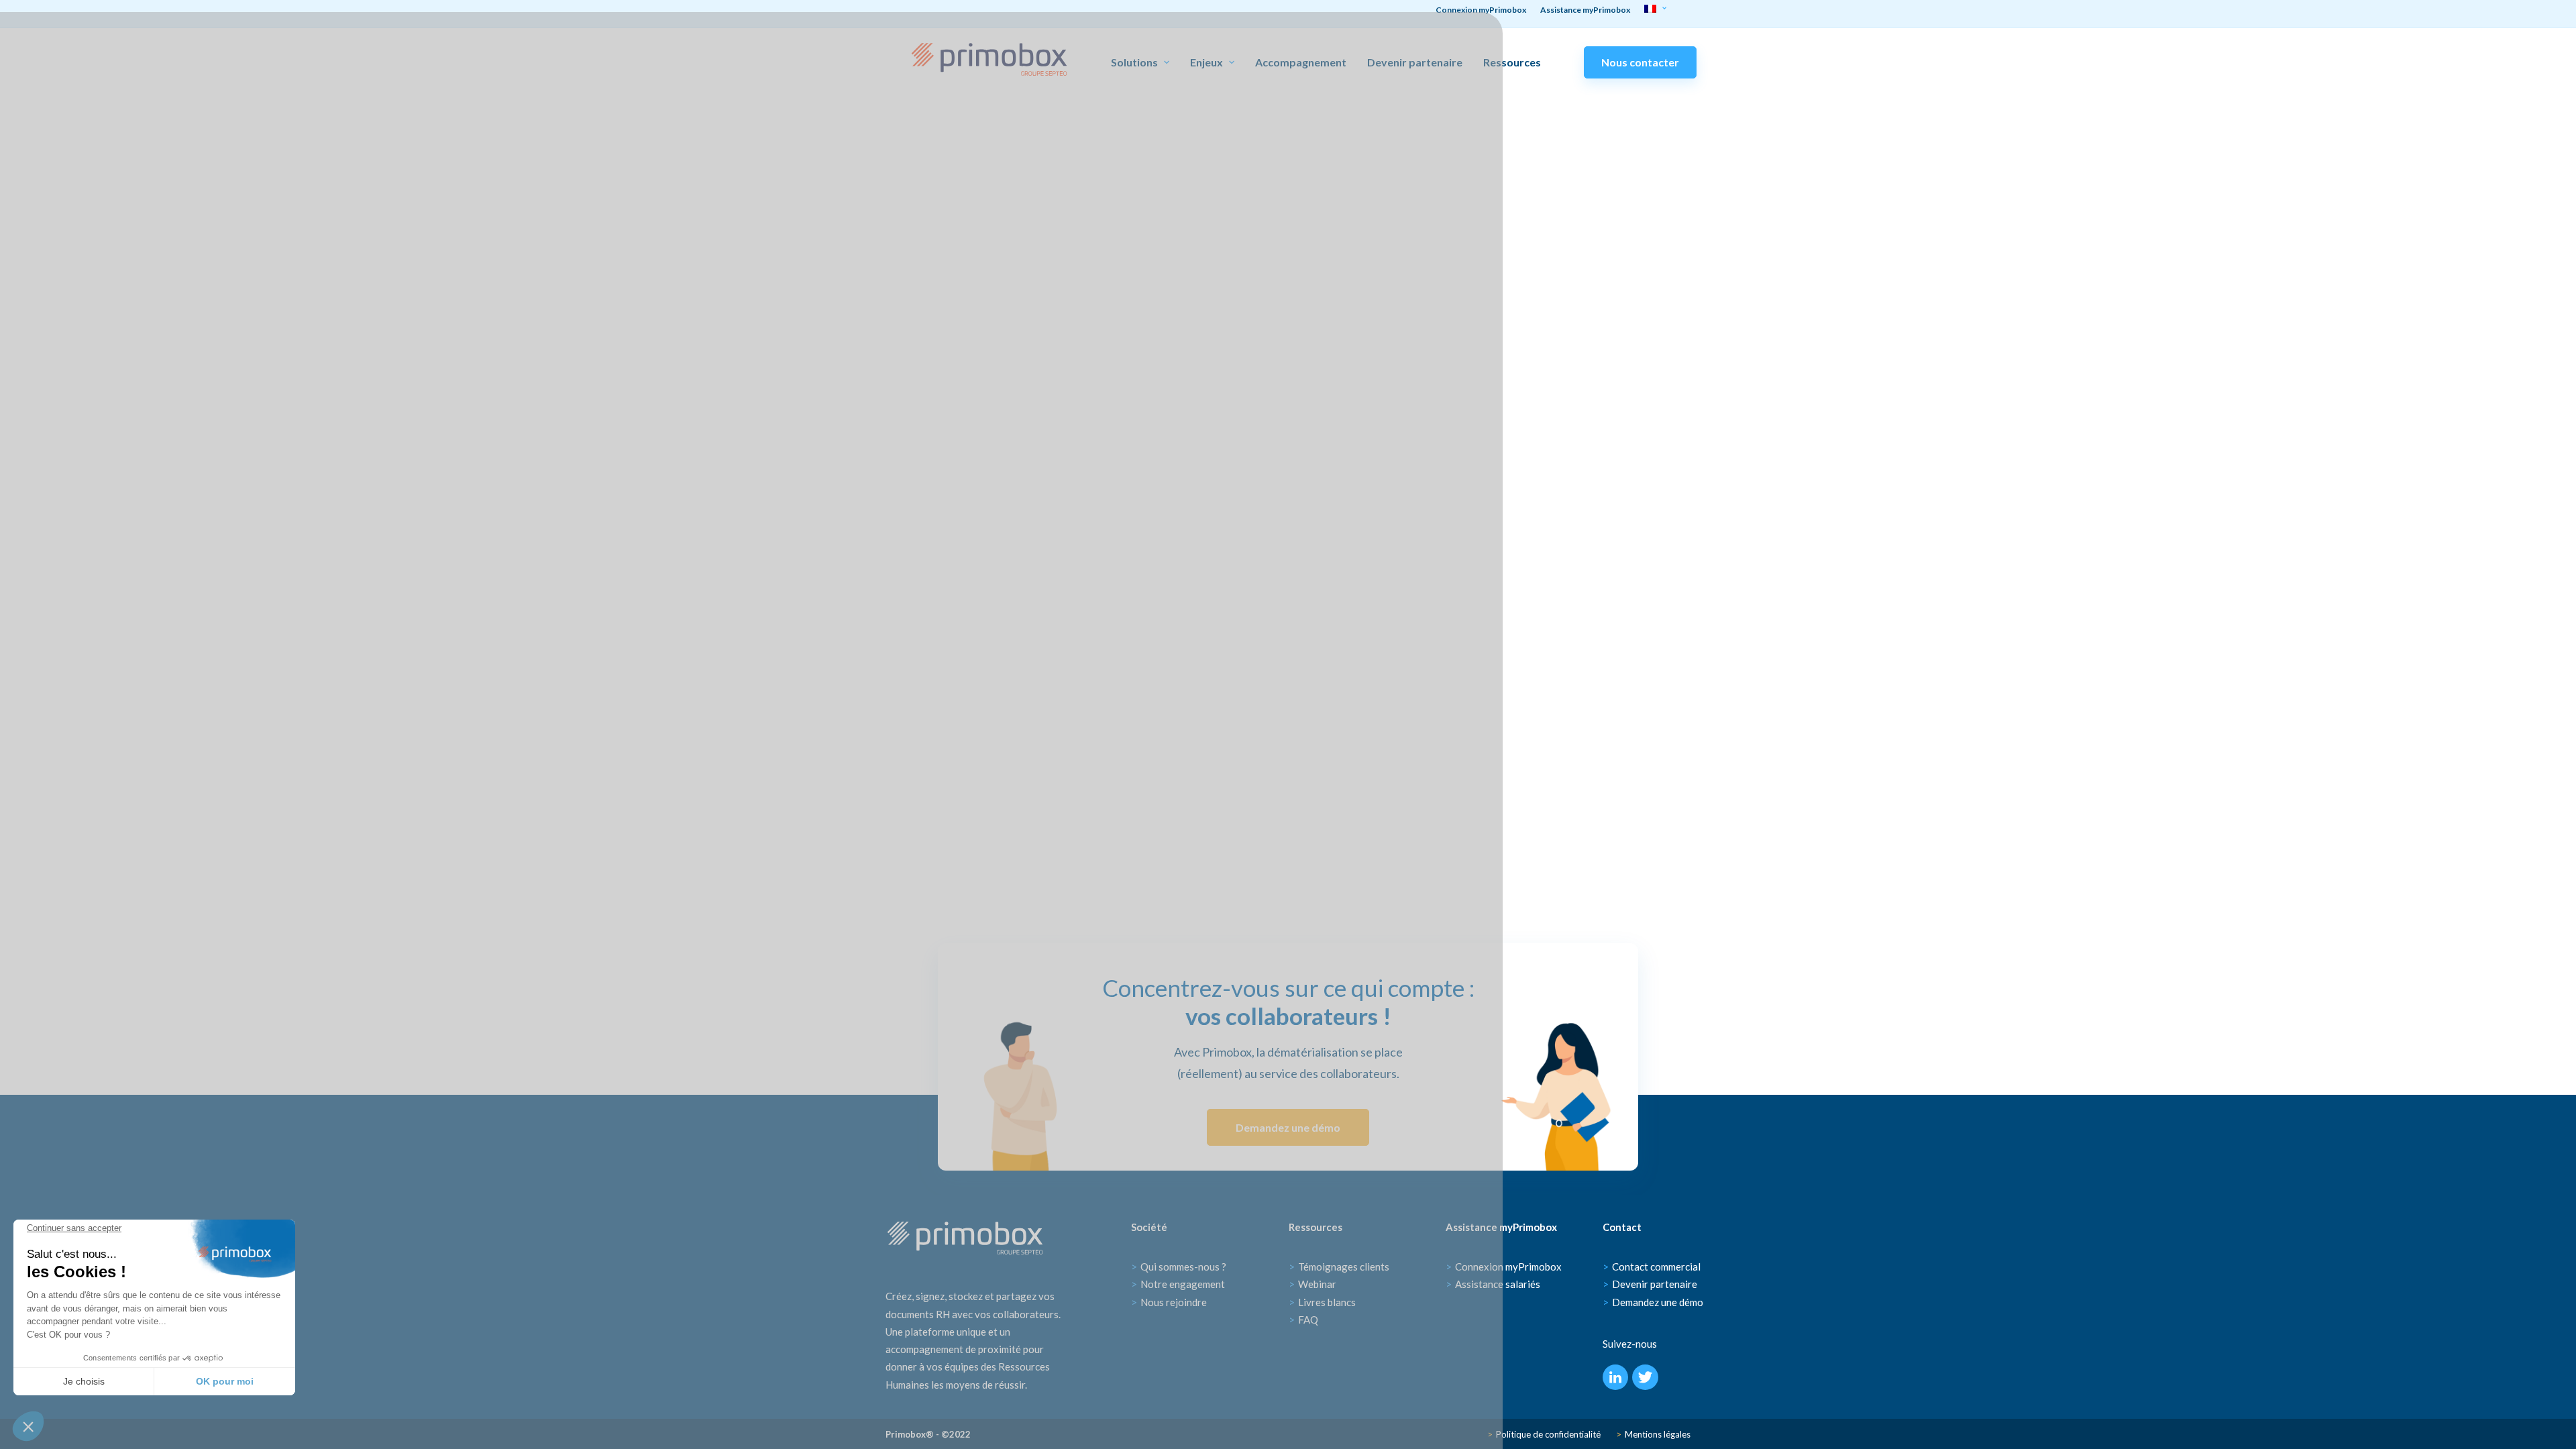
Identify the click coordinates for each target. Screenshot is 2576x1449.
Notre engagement (1178, 1284)
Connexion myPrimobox (1504, 1267)
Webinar (1312, 1284)
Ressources (1512, 62)
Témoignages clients (1339, 1267)
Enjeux (1206, 62)
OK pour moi (225, 1381)
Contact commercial (1652, 1267)
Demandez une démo (1288, 1127)
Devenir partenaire (1415, 62)
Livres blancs (1322, 1302)
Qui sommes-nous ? (1179, 1267)
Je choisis (84, 1381)
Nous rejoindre (1169, 1302)
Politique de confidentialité (1544, 1434)
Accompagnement (1301, 62)
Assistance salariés (1493, 1284)
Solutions (1134, 62)
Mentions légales (1653, 1434)
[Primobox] (989, 59)
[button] (28, 1426)
